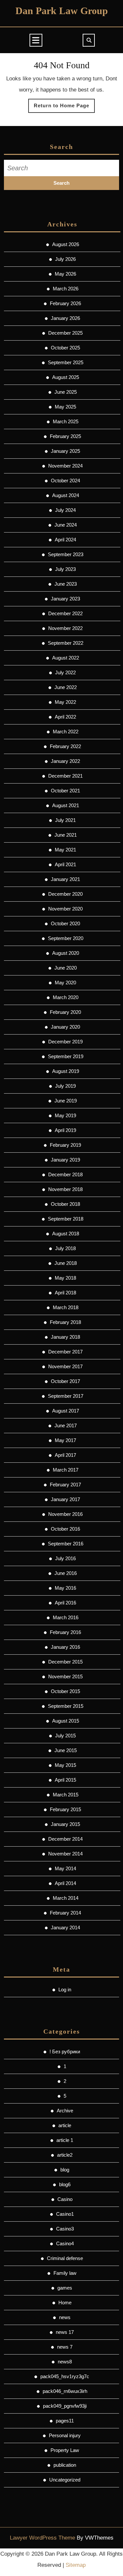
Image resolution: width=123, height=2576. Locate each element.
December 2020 (65, 894)
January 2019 (65, 1160)
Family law (65, 2273)
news (65, 2317)
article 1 (65, 2140)
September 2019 (66, 1056)
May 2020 (65, 983)
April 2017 (65, 1455)
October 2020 (65, 923)
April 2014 (65, 1883)
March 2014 (66, 1898)
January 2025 (65, 451)
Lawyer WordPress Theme (42, 2538)
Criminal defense (65, 2258)
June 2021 (66, 835)
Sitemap (76, 2565)
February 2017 (65, 1485)
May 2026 (65, 274)
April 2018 (65, 1293)
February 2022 (65, 746)
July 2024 (65, 510)
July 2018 (65, 1248)
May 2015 (65, 1765)
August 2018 (66, 1234)
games (65, 2288)
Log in (65, 1990)
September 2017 (66, 1396)
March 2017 (66, 1470)
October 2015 (65, 1691)
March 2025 (66, 421)
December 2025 (65, 333)
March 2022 (66, 732)
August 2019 (66, 1071)
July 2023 (65, 569)
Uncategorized (65, 2480)
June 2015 (66, 1750)
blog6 (65, 2184)
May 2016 (65, 1588)
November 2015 (65, 1676)
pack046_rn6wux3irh (65, 2391)
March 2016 (66, 1617)
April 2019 (65, 1130)
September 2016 (66, 1544)
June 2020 (66, 968)
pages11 (65, 2421)
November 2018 (65, 1189)
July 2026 (65, 259)
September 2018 (66, 1219)
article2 (65, 2155)
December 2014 (65, 1839)
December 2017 (65, 1352)
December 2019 (65, 1042)
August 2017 (66, 1411)
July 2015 (65, 1736)
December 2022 (65, 613)
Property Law (65, 2450)
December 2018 (65, 1174)
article (65, 2125)
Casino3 (65, 2229)
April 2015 (65, 1780)
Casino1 (65, 2214)
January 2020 (65, 1027)
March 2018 (66, 1307)
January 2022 (65, 761)
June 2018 (66, 1263)
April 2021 (65, 864)
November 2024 (65, 466)
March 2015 (66, 1795)
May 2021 (65, 850)
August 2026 (66, 244)
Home (65, 2303)
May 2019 (65, 1115)
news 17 (65, 2332)
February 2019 (65, 1145)
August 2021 (66, 805)
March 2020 (66, 997)
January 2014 (65, 1927)
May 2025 (65, 407)
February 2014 (65, 1913)
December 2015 (65, 1662)
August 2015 (66, 1721)
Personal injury (65, 2435)
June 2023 (66, 584)
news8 (65, 2362)
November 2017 (65, 1366)
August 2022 (66, 658)
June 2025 (66, 392)
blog (65, 2170)
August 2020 (66, 953)
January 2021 (65, 879)
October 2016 (65, 1529)
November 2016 (65, 1514)
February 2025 (65, 436)
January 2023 (65, 599)
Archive (65, 2111)
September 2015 (66, 1706)
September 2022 (66, 643)
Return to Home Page (64, 108)
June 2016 (66, 1573)
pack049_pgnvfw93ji (65, 2406)
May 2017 (65, 1440)
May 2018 (65, 1278)
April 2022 (65, 717)
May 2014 (65, 1868)
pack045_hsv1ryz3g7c (65, 2376)
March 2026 (66, 289)
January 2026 (65, 318)
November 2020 (65, 909)
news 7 (65, 2347)
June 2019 (66, 1101)
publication (65, 2465)
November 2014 (65, 1854)
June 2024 (66, 525)
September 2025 (66, 362)
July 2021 (65, 820)
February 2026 (65, 303)
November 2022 (65, 628)
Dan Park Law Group (62, 11)
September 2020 (66, 938)
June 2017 (66, 1425)
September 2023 (66, 554)
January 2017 (65, 1499)
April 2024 (65, 540)
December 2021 (65, 776)
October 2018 (65, 1204)
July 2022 (65, 672)
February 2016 (65, 1632)
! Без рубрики (65, 2052)
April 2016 (65, 1603)
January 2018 (65, 1337)
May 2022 (65, 702)
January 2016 (65, 1647)
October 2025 (65, 348)
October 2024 (65, 481)
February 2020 (65, 1012)
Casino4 (65, 2243)
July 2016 (65, 1558)
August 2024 (66, 495)
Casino (65, 2199)
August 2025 (66, 377)
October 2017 (65, 1381)
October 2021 (65, 791)
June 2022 (66, 687)
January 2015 (65, 1824)
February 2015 (65, 1809)
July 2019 (65, 1086)
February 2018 (65, 1322)
